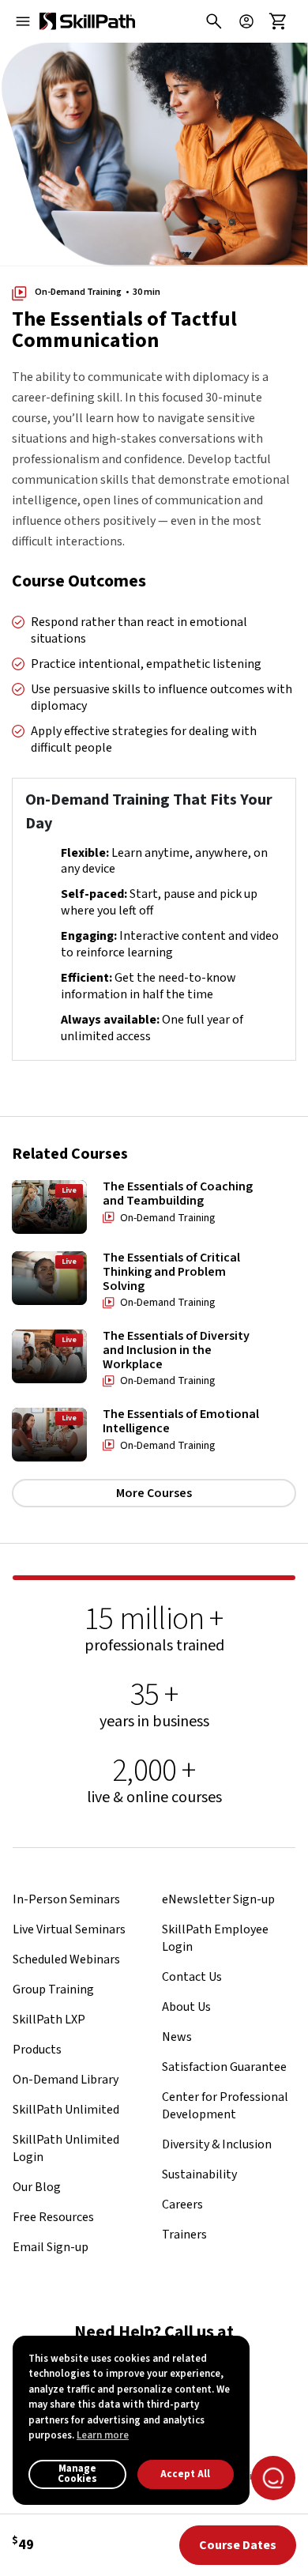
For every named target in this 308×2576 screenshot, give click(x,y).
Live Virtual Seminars (69, 1929)
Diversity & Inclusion (217, 2144)
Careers (182, 2204)
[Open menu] (23, 21)
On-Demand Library (66, 2080)
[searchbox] (210, 21)
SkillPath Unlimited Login (66, 2148)
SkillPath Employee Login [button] (215, 1938)
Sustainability (199, 2174)
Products (37, 2050)
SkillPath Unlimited (66, 2110)
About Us (186, 2007)
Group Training (53, 1990)
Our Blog (37, 2187)
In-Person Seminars (66, 1899)
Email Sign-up (51, 2247)
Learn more (103, 2435)
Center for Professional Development (225, 2106)
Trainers (184, 2235)
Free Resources (53, 2217)
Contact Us (192, 1977)
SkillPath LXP (49, 2020)
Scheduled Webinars (66, 1959)
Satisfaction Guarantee (224, 2067)
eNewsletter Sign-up (218, 1899)
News (177, 2037)
